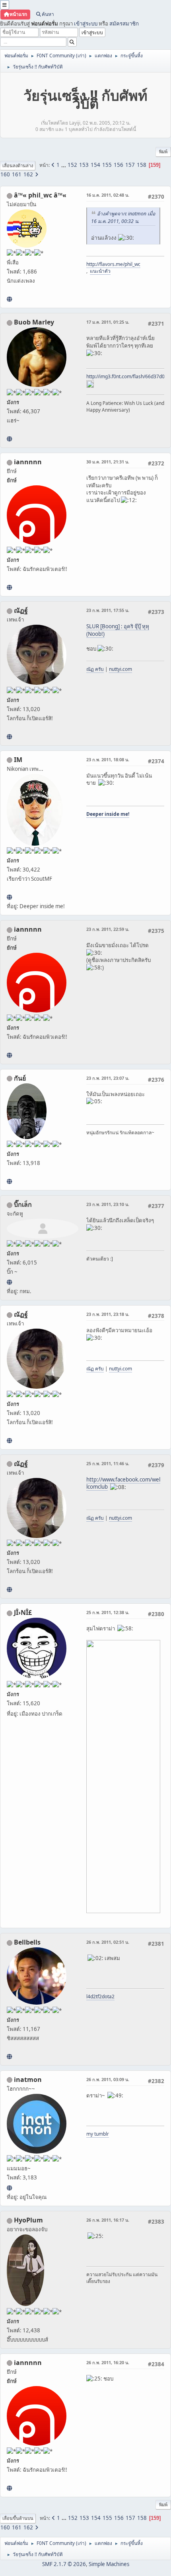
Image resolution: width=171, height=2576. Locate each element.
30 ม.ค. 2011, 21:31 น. (108, 462)
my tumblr (98, 2134)
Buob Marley (34, 322)
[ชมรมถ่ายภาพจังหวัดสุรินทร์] (9, 897)
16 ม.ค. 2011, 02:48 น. (108, 195)
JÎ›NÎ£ (23, 1612)
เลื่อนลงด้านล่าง (18, 165)
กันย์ (20, 1078)
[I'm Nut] (9, 737)
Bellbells (27, 1942)
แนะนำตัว (100, 271)
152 (72, 165)
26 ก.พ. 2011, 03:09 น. (108, 2079)
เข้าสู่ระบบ (86, 23)
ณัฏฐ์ (21, 610)
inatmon (28, 2080)
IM (18, 760)
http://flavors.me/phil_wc (113, 264)
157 (130, 165)
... (64, 165)
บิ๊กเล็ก (23, 1204)
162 (28, 174)
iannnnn (28, 462)
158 (142, 165)
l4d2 (91, 1996)
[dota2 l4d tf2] (9, 2056)
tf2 (99, 1996)
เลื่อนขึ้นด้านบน (18, 2518)
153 (84, 165)
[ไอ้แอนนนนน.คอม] (9, 587)
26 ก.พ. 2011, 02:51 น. (108, 1942)
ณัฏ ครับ (95, 669)
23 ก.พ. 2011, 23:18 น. (108, 1314)
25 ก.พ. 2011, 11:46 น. (108, 1463)
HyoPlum (28, 2220)
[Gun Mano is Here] (9, 1181)
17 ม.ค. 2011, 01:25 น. (108, 322)
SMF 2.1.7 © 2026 (64, 2564)
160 (5, 174)
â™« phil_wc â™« (40, 195)
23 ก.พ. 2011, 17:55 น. (108, 610)
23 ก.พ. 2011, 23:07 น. (108, 1078)
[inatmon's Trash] (9, 2188)
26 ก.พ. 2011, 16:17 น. (108, 2220)
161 (17, 174)
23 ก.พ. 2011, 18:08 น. (108, 759)
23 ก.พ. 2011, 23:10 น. (108, 1204)
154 (95, 165)
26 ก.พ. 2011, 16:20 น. (108, 2362)
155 (107, 165)
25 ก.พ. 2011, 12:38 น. (108, 1612)
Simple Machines (109, 2564)
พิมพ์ (163, 151)
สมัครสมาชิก (124, 23)
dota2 (108, 1996)
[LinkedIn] (9, 439)
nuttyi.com (120, 669)
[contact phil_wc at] (9, 299)
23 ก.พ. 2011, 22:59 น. (108, 929)
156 (119, 165)
